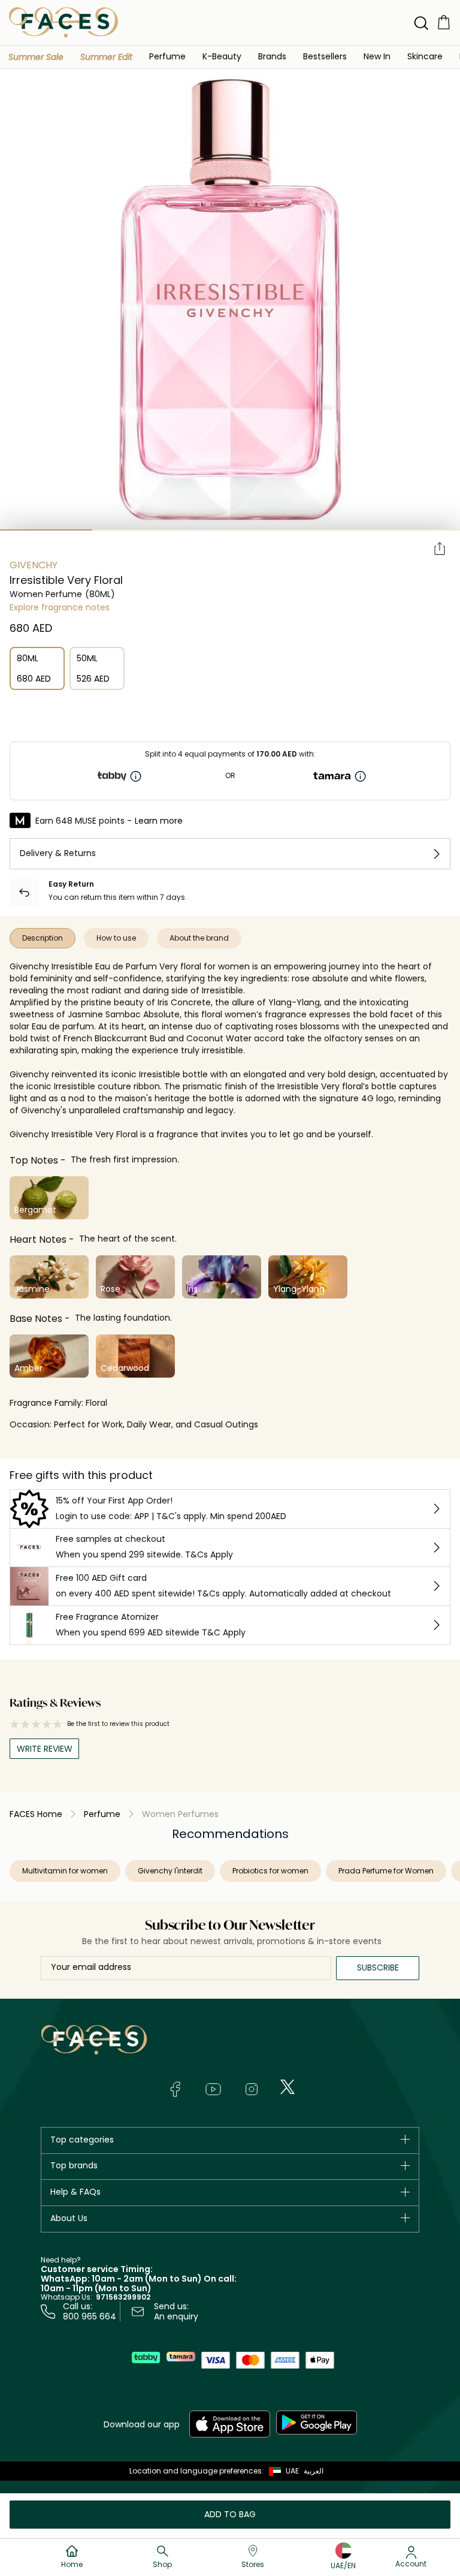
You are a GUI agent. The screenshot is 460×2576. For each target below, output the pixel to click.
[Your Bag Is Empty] (444, 22)
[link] (272, 56)
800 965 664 (90, 2316)
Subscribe (378, 1968)
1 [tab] (46, 530)
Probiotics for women (270, 1871)
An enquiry (176, 2316)
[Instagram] (252, 2089)
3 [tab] (230, 530)
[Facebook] (175, 2089)
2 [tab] (138, 530)
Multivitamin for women (65, 1871)
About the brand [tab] (199, 938)
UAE (292, 2471)
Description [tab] (43, 938)
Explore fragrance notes (60, 607)
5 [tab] (414, 530)
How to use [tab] (116, 938)
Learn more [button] (159, 821)
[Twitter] (287, 2087)
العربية (314, 2471)
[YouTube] (213, 2089)
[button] (36, 57)
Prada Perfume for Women (386, 1871)
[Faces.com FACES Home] (63, 22)
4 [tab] (322, 530)
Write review (45, 1749)
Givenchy (34, 565)
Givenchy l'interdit (170, 1871)
